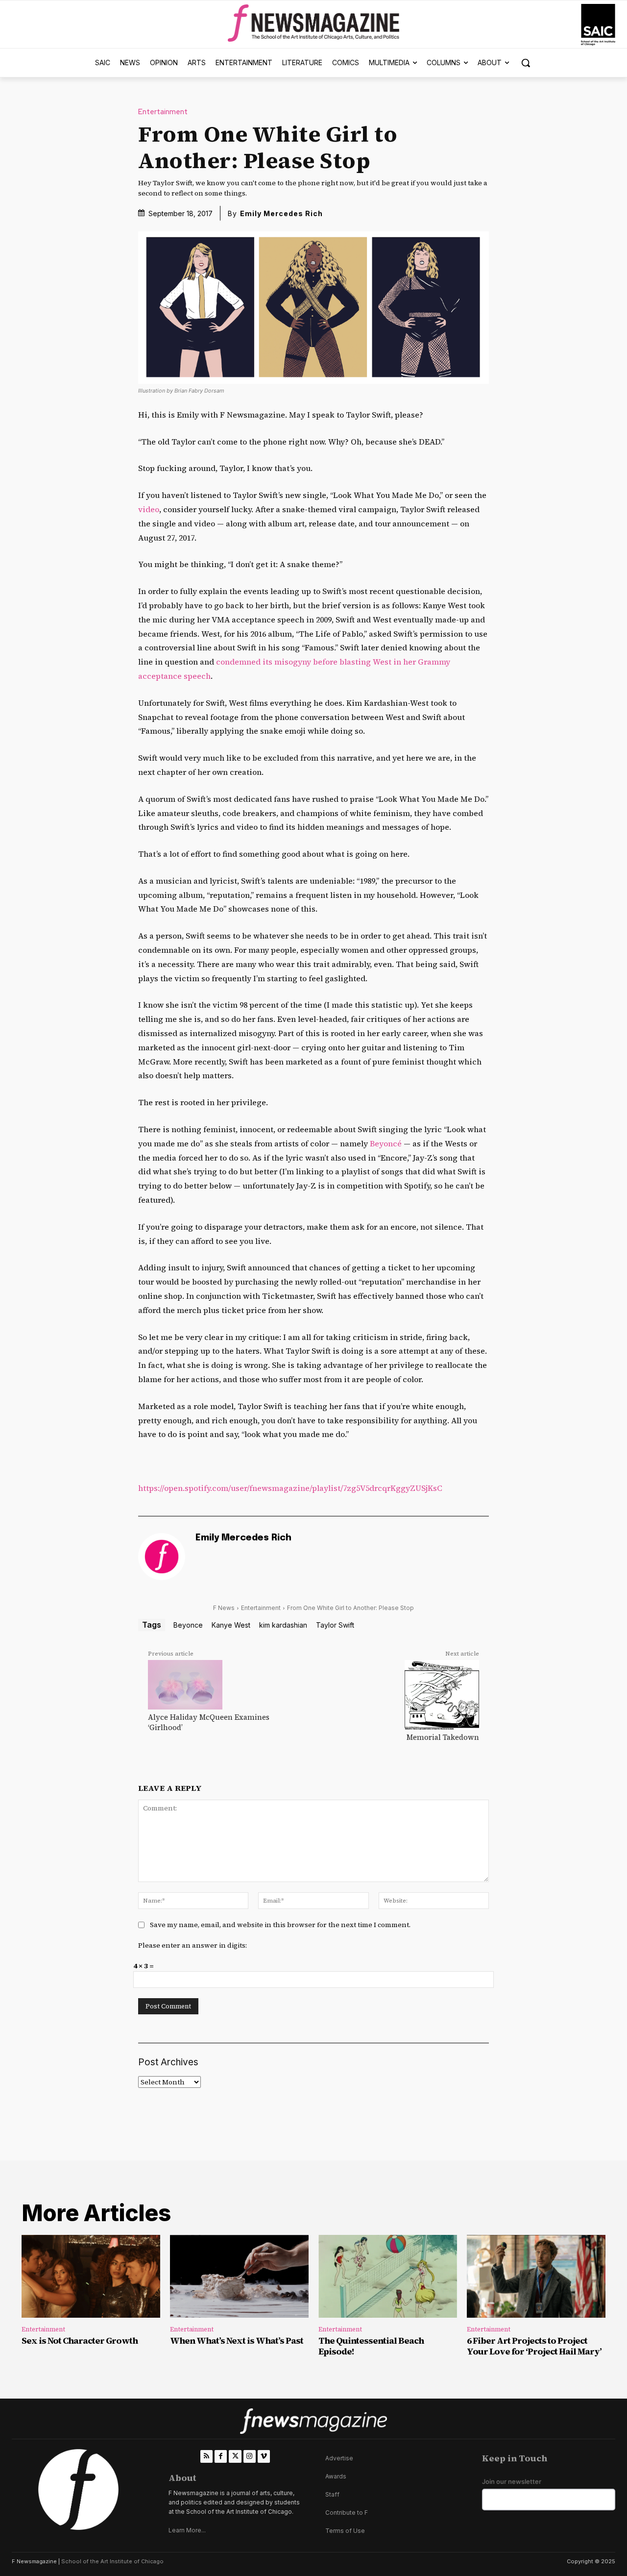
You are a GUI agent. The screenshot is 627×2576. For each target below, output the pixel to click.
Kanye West (231, 1625)
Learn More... (187, 2530)
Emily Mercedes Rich (281, 213)
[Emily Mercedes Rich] (162, 1557)
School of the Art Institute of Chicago (112, 2561)
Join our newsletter (512, 2482)
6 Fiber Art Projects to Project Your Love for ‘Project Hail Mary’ (534, 2346)
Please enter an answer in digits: (193, 1945)
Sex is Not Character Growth (80, 2341)
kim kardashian (283, 1625)
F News (224, 1608)
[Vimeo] (264, 2456)
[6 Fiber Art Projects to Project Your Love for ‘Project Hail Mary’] (536, 2277)
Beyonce (188, 1625)
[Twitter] (235, 2456)
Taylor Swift (335, 1625)
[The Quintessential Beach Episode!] (388, 2277)
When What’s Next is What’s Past (237, 2341)
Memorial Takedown (443, 1737)
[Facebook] (221, 2456)
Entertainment (163, 112)
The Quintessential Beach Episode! (371, 2346)
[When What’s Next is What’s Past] (239, 2277)
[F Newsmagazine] (598, 25)
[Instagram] (250, 2456)
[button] (526, 63)
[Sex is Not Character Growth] (91, 2277)
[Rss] (206, 2456)
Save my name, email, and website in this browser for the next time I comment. (280, 1925)
